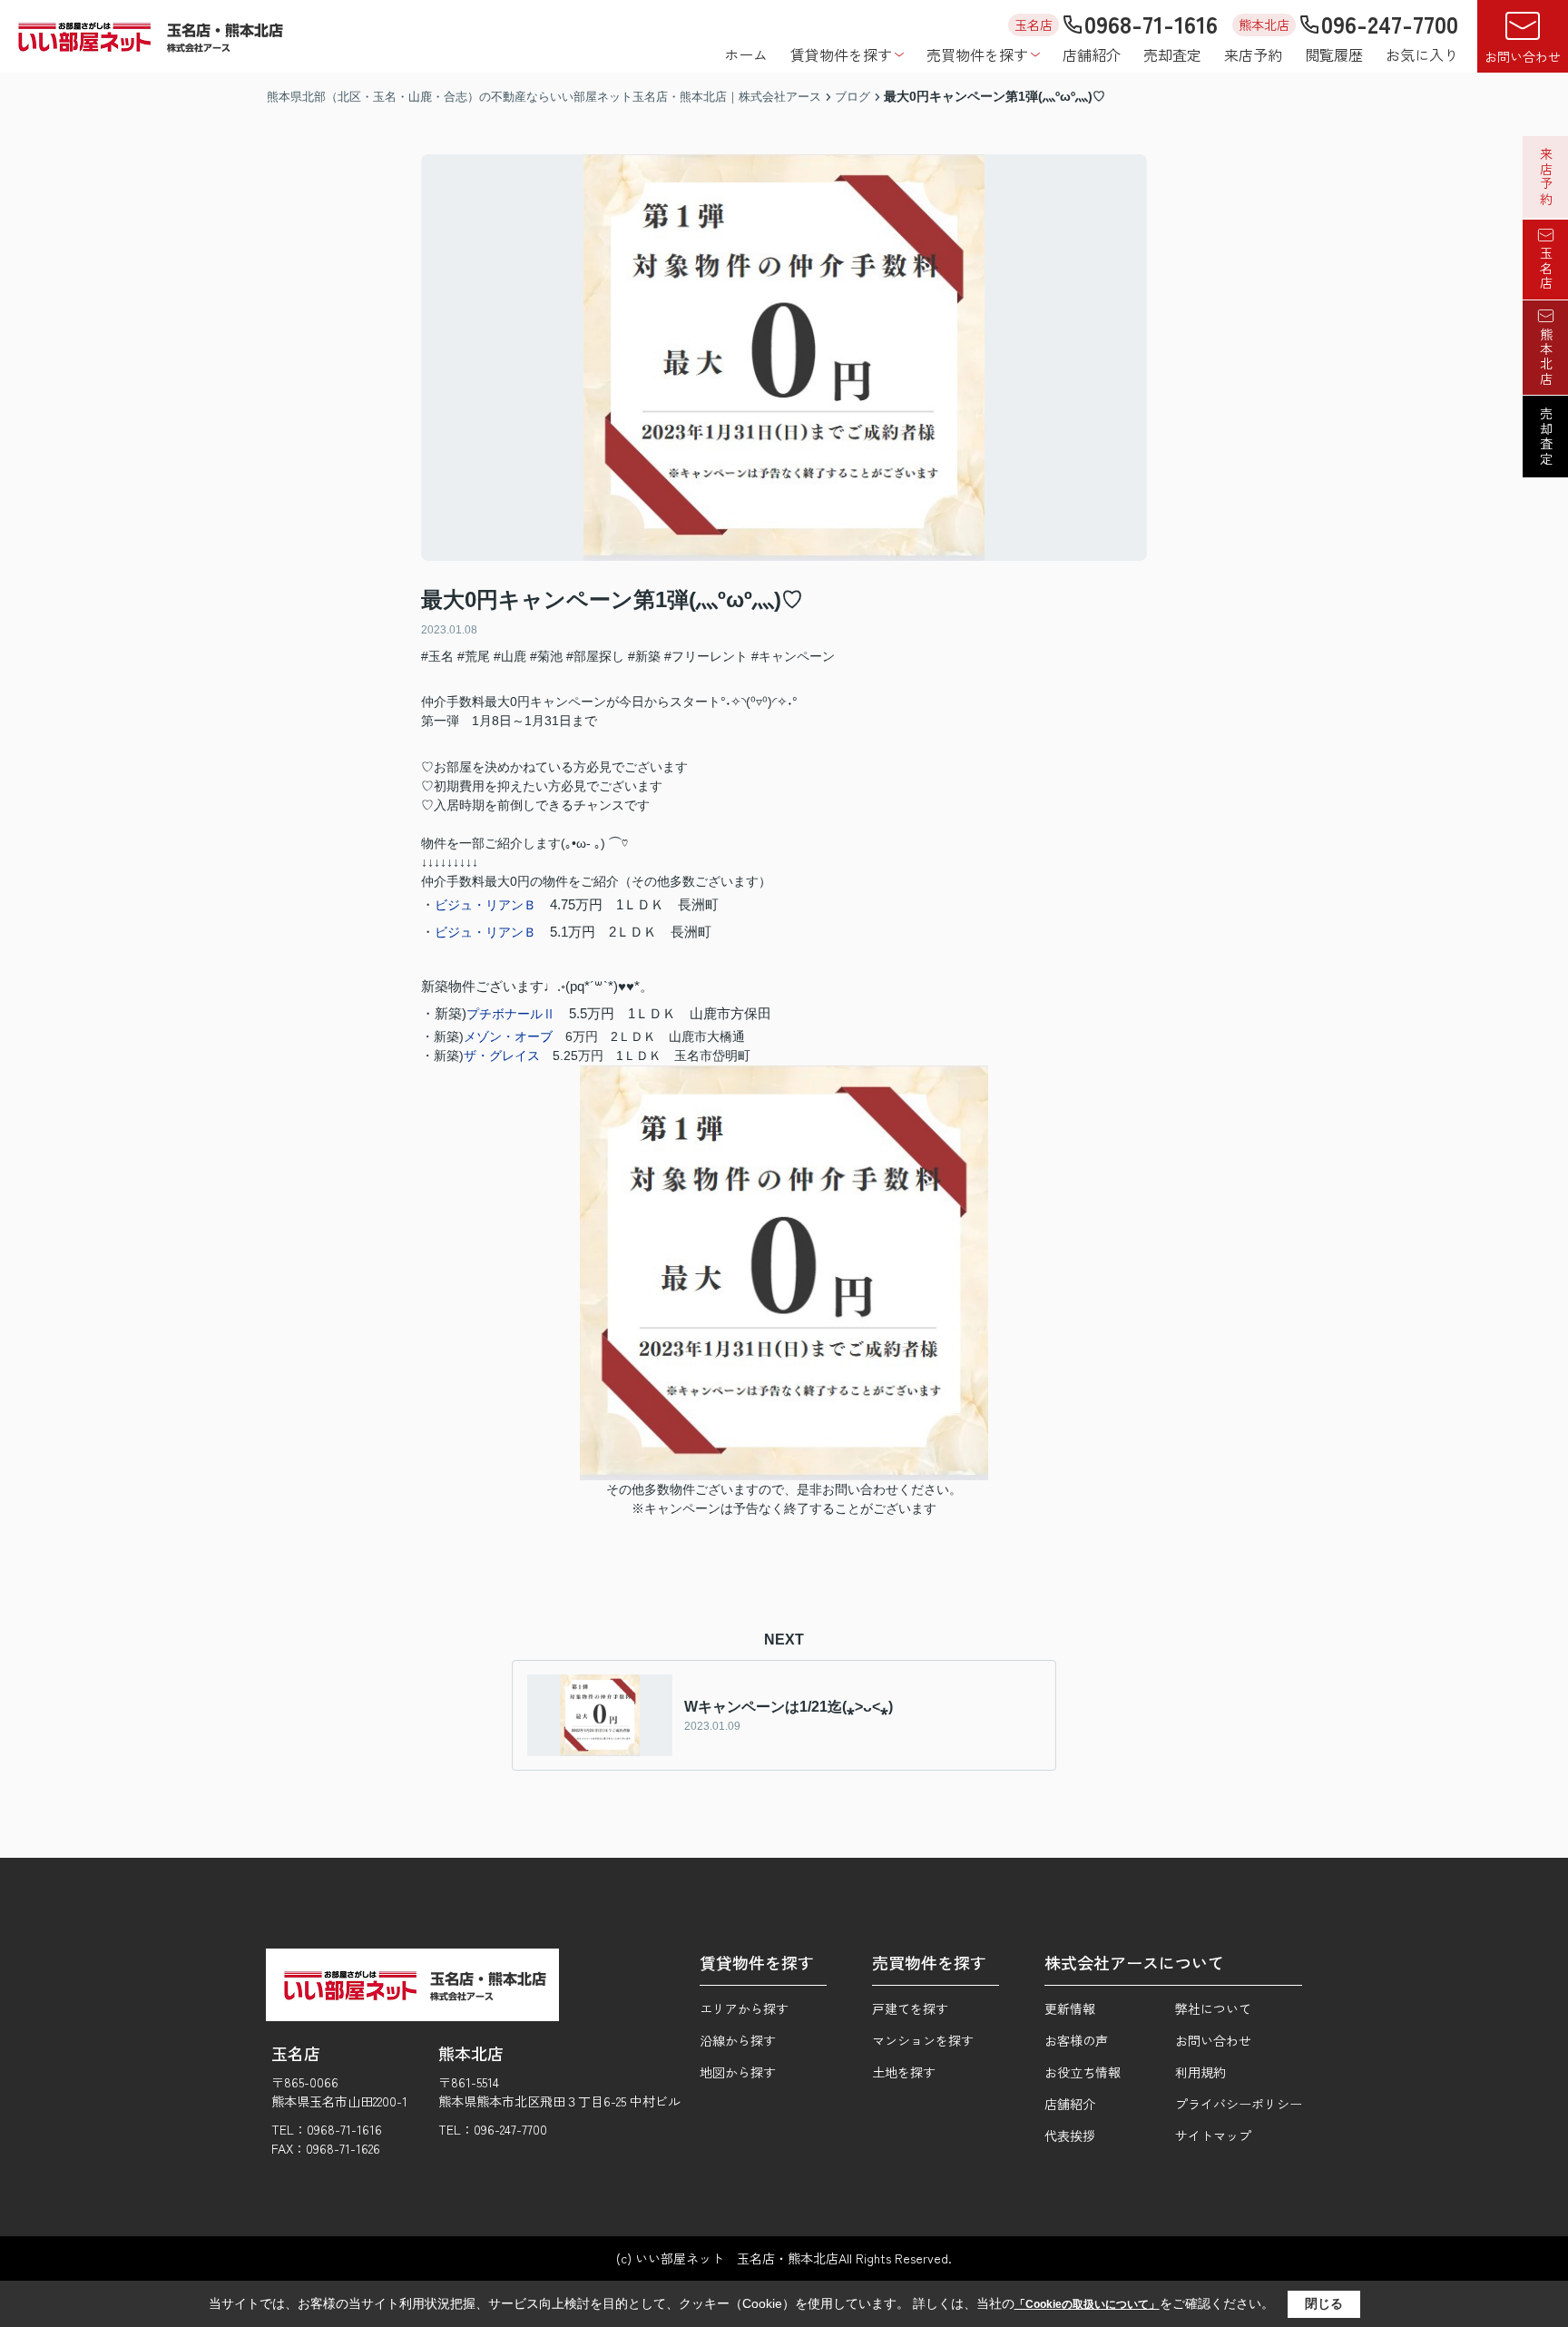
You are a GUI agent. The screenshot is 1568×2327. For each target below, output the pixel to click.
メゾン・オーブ (508, 1036)
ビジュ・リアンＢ (485, 905)
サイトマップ (1213, 2136)
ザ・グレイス (502, 1055)
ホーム (746, 54)
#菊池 (546, 656)
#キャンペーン (793, 656)
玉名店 (1546, 269)
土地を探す (904, 2072)
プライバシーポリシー (1239, 2104)
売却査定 (1172, 54)
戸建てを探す (910, 2008)
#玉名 (437, 656)
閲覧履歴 (1334, 54)
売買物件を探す (977, 54)
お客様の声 (1076, 2040)
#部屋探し (595, 656)
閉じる (1324, 2303)
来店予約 (1253, 54)
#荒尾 (474, 656)
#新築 (644, 656)
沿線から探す (738, 2040)
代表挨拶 (1070, 2136)
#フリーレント (706, 656)
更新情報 (1070, 2008)
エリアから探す (744, 2008)
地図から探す (738, 2072)
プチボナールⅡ (511, 1014)
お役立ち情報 (1083, 2072)
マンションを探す (923, 2040)
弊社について (1213, 2008)
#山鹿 (510, 656)
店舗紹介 (1092, 54)
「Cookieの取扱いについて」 (1087, 2304)
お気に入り (1422, 54)
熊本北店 (1546, 357)
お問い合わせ (1523, 56)
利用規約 (1200, 2072)
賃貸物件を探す (841, 54)
